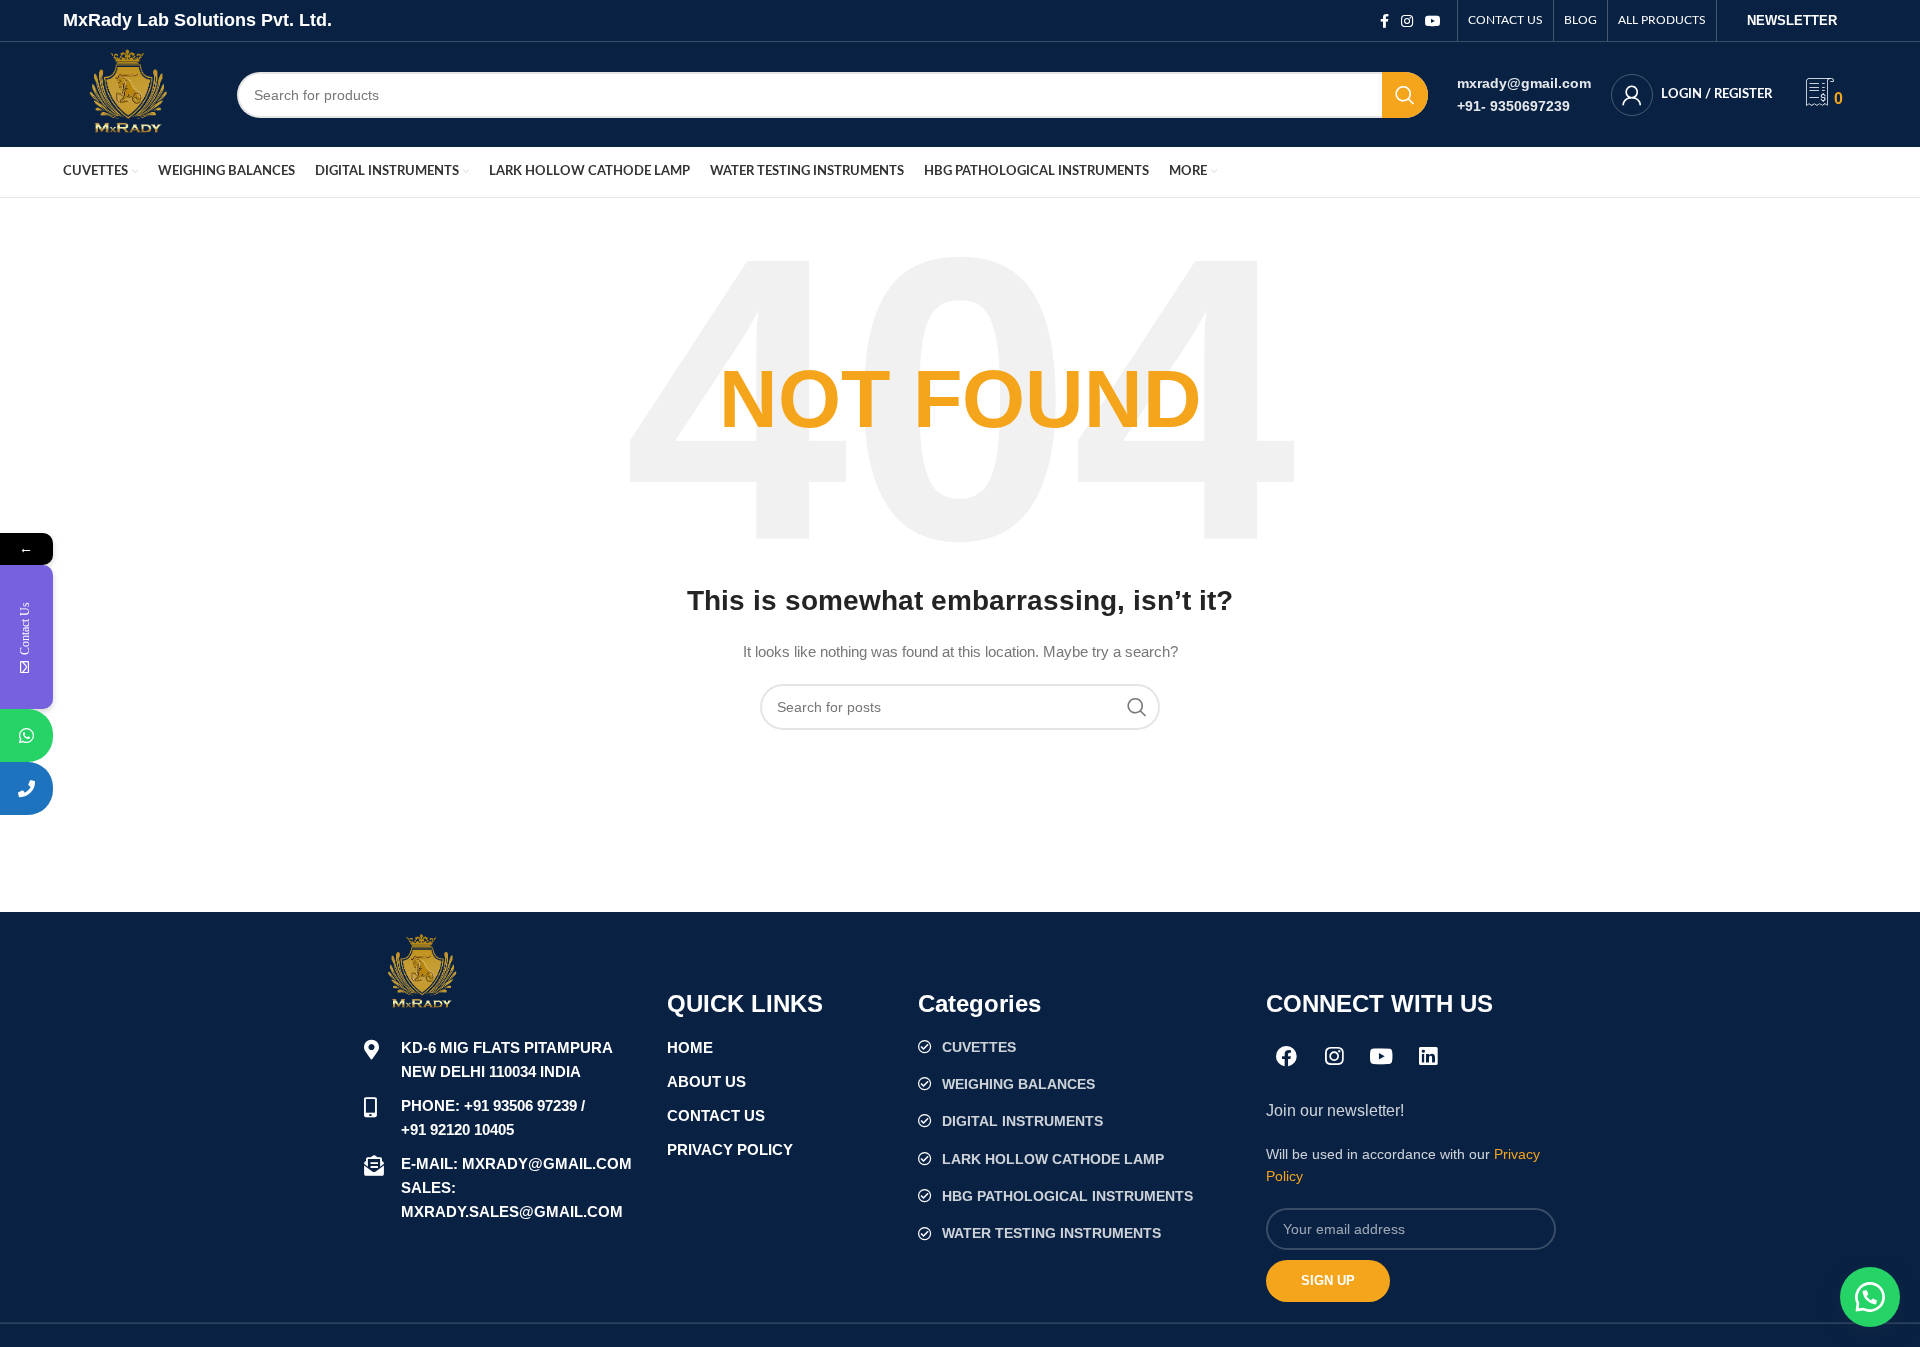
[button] (1870, 1297)
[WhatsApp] (26, 735)
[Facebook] (1287, 1057)
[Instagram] (1334, 1057)
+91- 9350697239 (1513, 106)
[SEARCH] (1405, 95)
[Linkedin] (1428, 1057)
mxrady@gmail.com (1524, 83)
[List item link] (1082, 1047)
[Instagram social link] (1407, 21)
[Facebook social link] (1384, 21)
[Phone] (26, 788)
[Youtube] (1381, 1057)
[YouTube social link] (1433, 21)
